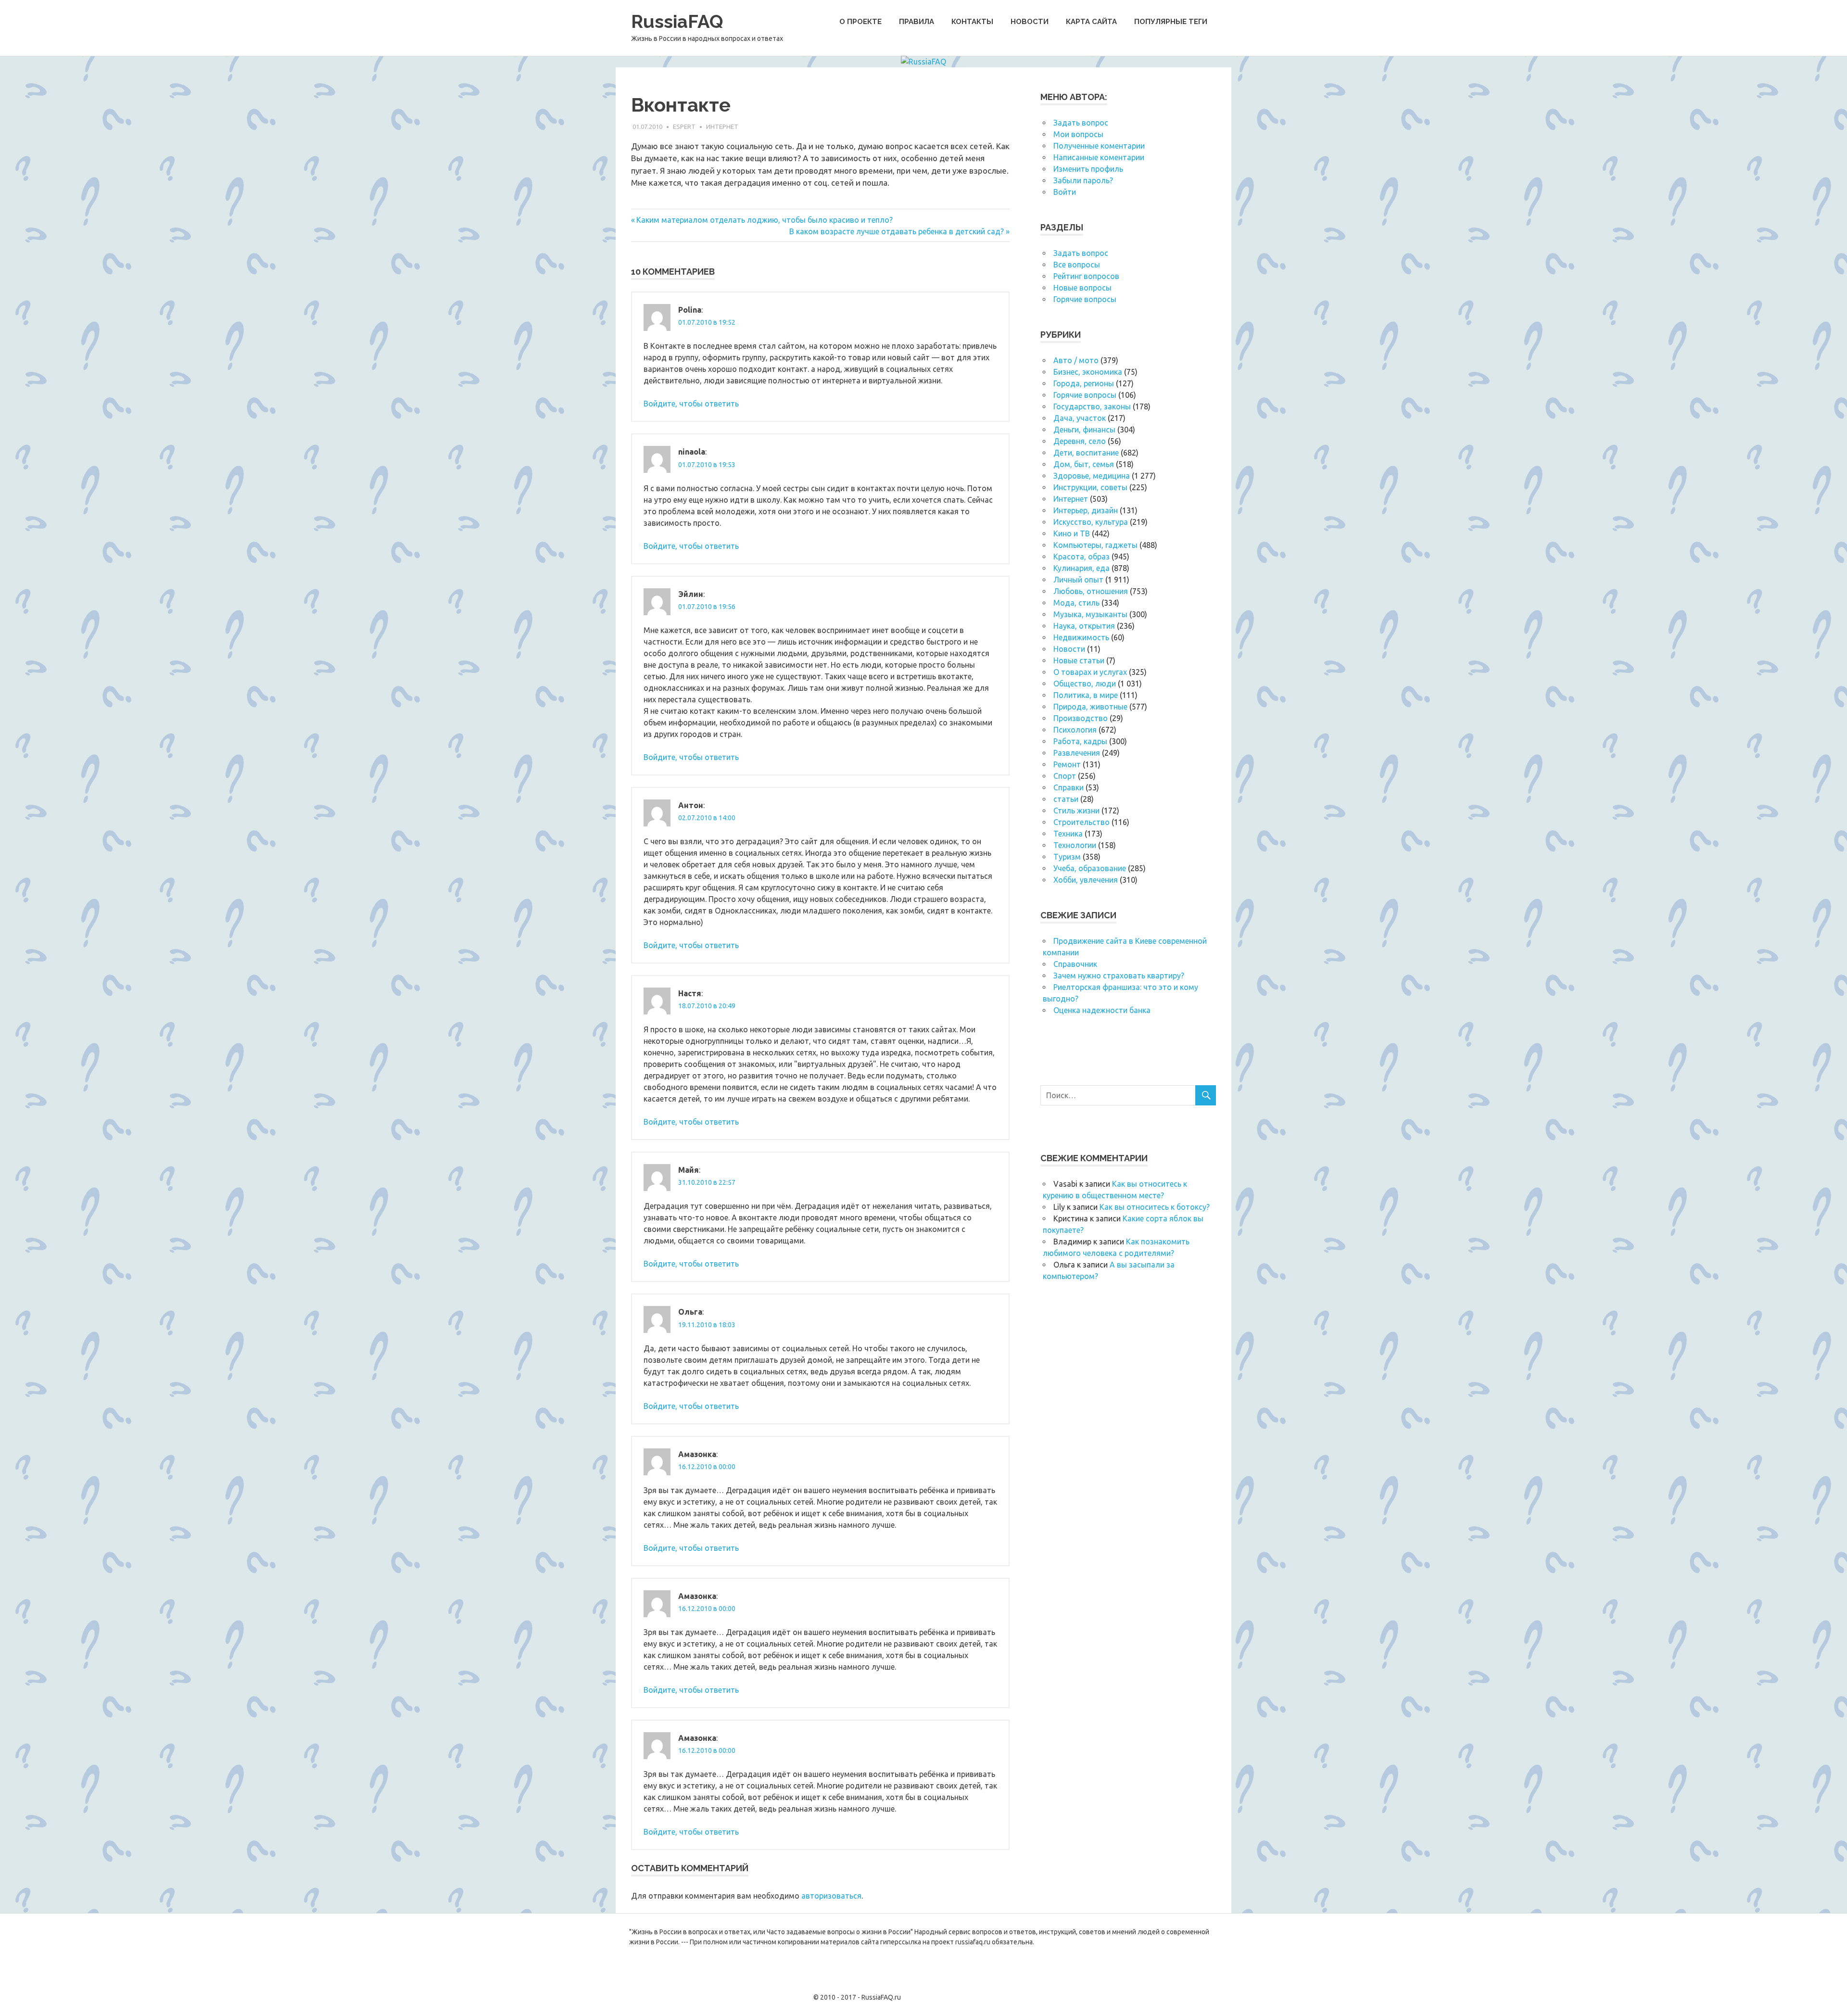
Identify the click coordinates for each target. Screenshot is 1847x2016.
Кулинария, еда (1082, 568)
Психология (1075, 730)
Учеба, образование (1090, 868)
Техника (1068, 834)
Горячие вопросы (1085, 299)
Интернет (722, 127)
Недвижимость (1081, 637)
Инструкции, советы (1090, 487)
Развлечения (1077, 753)
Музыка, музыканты (1090, 614)
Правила (917, 22)
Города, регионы (1084, 383)
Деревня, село (1080, 441)
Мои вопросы (1078, 134)
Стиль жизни (1076, 811)
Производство (1081, 718)
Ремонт (1067, 764)
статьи (1066, 799)
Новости (1030, 22)
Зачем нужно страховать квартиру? (1119, 976)
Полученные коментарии (1099, 146)
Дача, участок (1080, 418)
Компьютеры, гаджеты (1095, 545)
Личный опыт (1078, 580)
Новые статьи (1079, 660)
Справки (1069, 787)
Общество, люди (1085, 684)
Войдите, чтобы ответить (691, 404)
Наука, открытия (1084, 626)
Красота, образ (1082, 557)
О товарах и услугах (1090, 672)
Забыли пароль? (1083, 180)
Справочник (1075, 964)
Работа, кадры (1080, 741)
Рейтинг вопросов (1086, 276)
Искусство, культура (1091, 522)
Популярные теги (1171, 22)
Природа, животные (1090, 707)
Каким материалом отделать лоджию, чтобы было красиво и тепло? (764, 220)
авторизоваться (831, 1896)
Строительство (1082, 822)
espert (684, 127)
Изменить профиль (1088, 169)
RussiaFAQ (677, 21)
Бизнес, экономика (1088, 372)
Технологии (1075, 845)
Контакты (972, 22)
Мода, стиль (1076, 603)
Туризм (1067, 857)
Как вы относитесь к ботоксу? (1155, 1207)
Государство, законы (1092, 406)
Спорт (1065, 776)
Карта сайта (1091, 22)
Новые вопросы (1082, 288)
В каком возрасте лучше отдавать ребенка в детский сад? (897, 231)
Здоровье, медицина (1092, 476)
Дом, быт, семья (1084, 464)
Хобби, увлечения (1086, 880)
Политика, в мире (1086, 695)
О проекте (860, 22)
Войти (1065, 192)
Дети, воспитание (1086, 453)
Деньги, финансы (1084, 430)
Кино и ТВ (1072, 533)
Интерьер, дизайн (1086, 510)
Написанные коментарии (1099, 157)
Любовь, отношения (1091, 591)
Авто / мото (1076, 360)
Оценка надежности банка (1102, 1010)
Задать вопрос (1081, 123)
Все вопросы (1077, 265)
